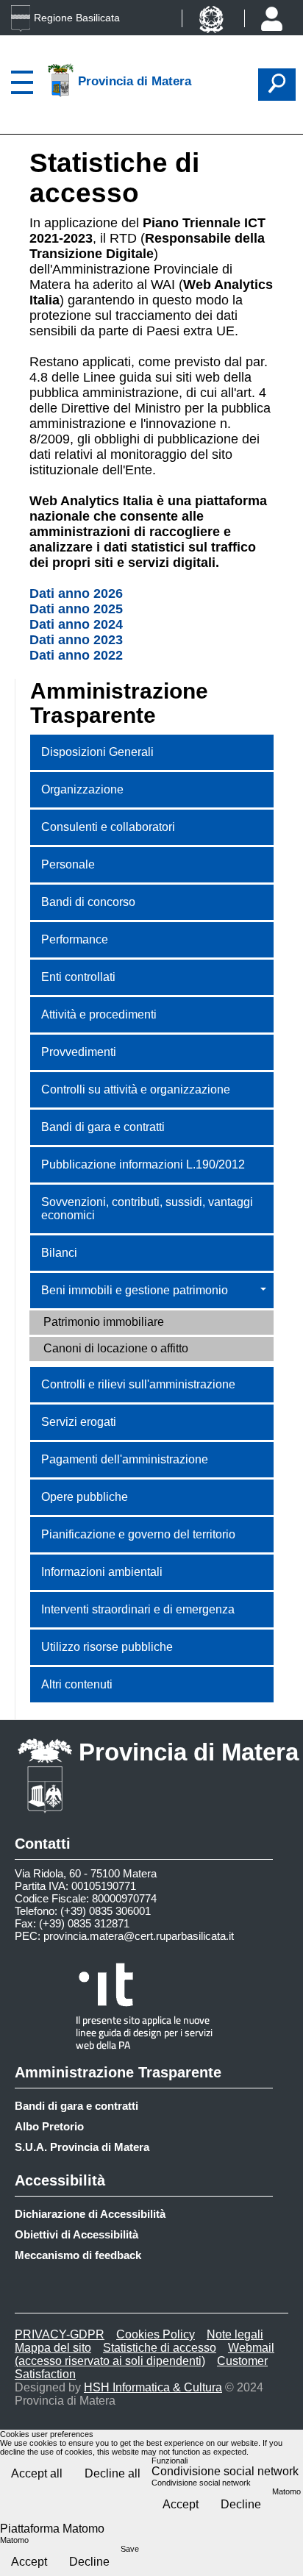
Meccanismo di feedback (78, 2255)
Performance (75, 939)
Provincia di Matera (189, 1752)
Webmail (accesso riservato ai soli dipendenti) (145, 2354)
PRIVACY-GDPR (60, 2334)
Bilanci (59, 1253)
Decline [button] (241, 2504)
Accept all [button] (37, 2473)
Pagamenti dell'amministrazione (125, 1459)
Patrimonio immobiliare (104, 1322)
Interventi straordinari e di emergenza (138, 1609)
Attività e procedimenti (99, 1014)
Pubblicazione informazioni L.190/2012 (143, 1164)
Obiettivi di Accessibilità (76, 2234)
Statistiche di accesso (160, 2348)
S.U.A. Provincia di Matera (82, 2147)
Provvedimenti (79, 1052)
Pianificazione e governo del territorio (138, 1534)
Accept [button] (181, 2504)
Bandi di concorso (88, 902)
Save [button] (130, 2549)
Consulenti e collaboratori (108, 827)
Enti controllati (78, 977)
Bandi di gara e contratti (103, 1127)
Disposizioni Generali (97, 752)
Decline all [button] (113, 2473)
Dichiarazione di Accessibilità (90, 2214)
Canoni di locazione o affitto (116, 1348)
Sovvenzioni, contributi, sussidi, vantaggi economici (147, 1209)
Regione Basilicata (77, 18)
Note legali (235, 2334)
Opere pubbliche (85, 1497)
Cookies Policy (156, 2334)
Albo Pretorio (49, 2126)
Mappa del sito (53, 2348)
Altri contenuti (77, 1684)
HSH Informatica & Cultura (153, 2387)
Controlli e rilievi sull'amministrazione (138, 1384)
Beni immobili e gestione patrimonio (135, 1290)
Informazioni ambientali (102, 1572)
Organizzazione (82, 789)
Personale (68, 864)
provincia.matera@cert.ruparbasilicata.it (139, 1936)
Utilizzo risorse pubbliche (107, 1647)
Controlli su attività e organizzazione (136, 1089)
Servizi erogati (79, 1422)
